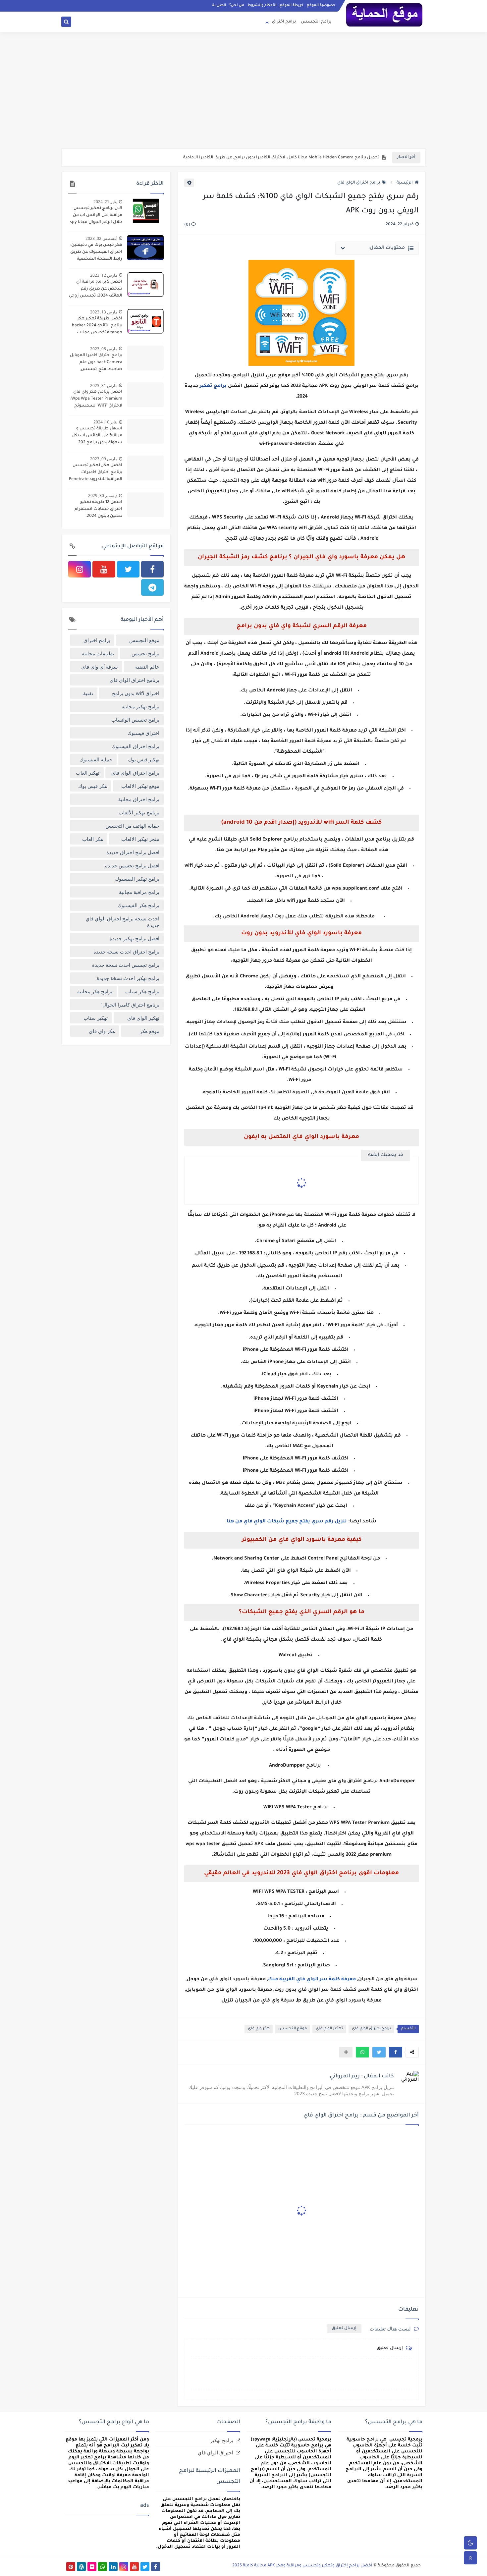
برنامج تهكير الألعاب (139, 812)
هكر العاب (93, 839)
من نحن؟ (237, 5)
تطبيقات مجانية (98, 653)
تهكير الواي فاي (329, 2029)
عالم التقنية (147, 667)
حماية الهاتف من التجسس (132, 826)
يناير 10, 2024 (105, 422)
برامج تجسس (145, 653)
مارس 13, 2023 (104, 312)
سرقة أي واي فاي (100, 667)
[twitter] (128, 569)
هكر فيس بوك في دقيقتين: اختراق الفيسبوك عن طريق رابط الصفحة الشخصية (96, 252)
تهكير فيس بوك (144, 759)
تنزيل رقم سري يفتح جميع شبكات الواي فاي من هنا (287, 1522)
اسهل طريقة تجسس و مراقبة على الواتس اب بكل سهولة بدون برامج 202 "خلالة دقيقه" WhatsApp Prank (97, 436)
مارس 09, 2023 (104, 459)
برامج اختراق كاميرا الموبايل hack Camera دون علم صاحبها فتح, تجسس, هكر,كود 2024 (96, 363)
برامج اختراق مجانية (139, 799)
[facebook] (152, 569)
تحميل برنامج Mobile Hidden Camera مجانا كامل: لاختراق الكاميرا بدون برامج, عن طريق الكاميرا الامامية (281, 158)
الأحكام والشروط (262, 5)
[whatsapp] (103, 2567)
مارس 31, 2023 (104, 385)
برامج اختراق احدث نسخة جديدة (126, 952)
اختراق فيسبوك (143, 733)
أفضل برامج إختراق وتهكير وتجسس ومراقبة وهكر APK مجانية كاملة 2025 (302, 2566)
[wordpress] (81, 2567)
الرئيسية (405, 183)
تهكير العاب (88, 773)
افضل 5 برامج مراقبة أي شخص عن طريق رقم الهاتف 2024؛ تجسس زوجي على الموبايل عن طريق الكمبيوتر (96, 290)
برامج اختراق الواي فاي (359, 183)
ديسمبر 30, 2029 (103, 495)
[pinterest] (71, 2567)
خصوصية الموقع (321, 5)
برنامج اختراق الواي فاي (135, 680)
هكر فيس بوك (93, 786)
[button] (396, 2052)
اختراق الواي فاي (216, 2452)
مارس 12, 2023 (104, 275)
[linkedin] (113, 2567)
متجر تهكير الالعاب (140, 839)
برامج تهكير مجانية (140, 706)
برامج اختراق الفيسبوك (135, 746)
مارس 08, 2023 (104, 349)
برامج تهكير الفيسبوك (137, 879)
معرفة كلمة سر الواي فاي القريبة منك (312, 1980)
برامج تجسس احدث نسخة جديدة (126, 965)
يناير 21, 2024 (105, 202)
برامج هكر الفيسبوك (138, 905)
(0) (188, 225)
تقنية (88, 693)
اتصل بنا (219, 5)
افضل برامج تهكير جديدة (135, 938)
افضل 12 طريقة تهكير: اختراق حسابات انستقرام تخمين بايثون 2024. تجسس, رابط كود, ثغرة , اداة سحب (98, 510)
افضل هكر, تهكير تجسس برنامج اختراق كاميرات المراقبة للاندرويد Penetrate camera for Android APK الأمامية (96, 473)
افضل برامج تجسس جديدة (132, 865)
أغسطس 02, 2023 (101, 238)
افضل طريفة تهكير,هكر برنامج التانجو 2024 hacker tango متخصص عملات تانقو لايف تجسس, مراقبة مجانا (97, 326)
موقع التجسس (293, 2029)
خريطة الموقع (292, 5)
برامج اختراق (284, 22)
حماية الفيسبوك (96, 759)
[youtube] (104, 569)
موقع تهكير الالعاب (140, 786)
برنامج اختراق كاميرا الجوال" (130, 1005)
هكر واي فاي (259, 2029)
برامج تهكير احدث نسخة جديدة (128, 978)
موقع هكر (150, 1031)
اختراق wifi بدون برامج (136, 693)
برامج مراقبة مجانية (139, 892)
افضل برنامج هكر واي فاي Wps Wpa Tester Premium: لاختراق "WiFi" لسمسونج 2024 (96, 400)
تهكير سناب (96, 1018)
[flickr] (92, 2567)
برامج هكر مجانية (95, 991)
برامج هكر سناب (142, 991)
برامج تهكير (213, 386)
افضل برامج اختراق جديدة (133, 852)
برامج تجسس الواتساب (135, 720)
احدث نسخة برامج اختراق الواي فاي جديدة (122, 922)
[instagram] (80, 569)
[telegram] (152, 587)
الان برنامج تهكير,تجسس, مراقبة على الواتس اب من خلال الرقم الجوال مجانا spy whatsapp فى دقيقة (96, 216)
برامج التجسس (316, 22)
